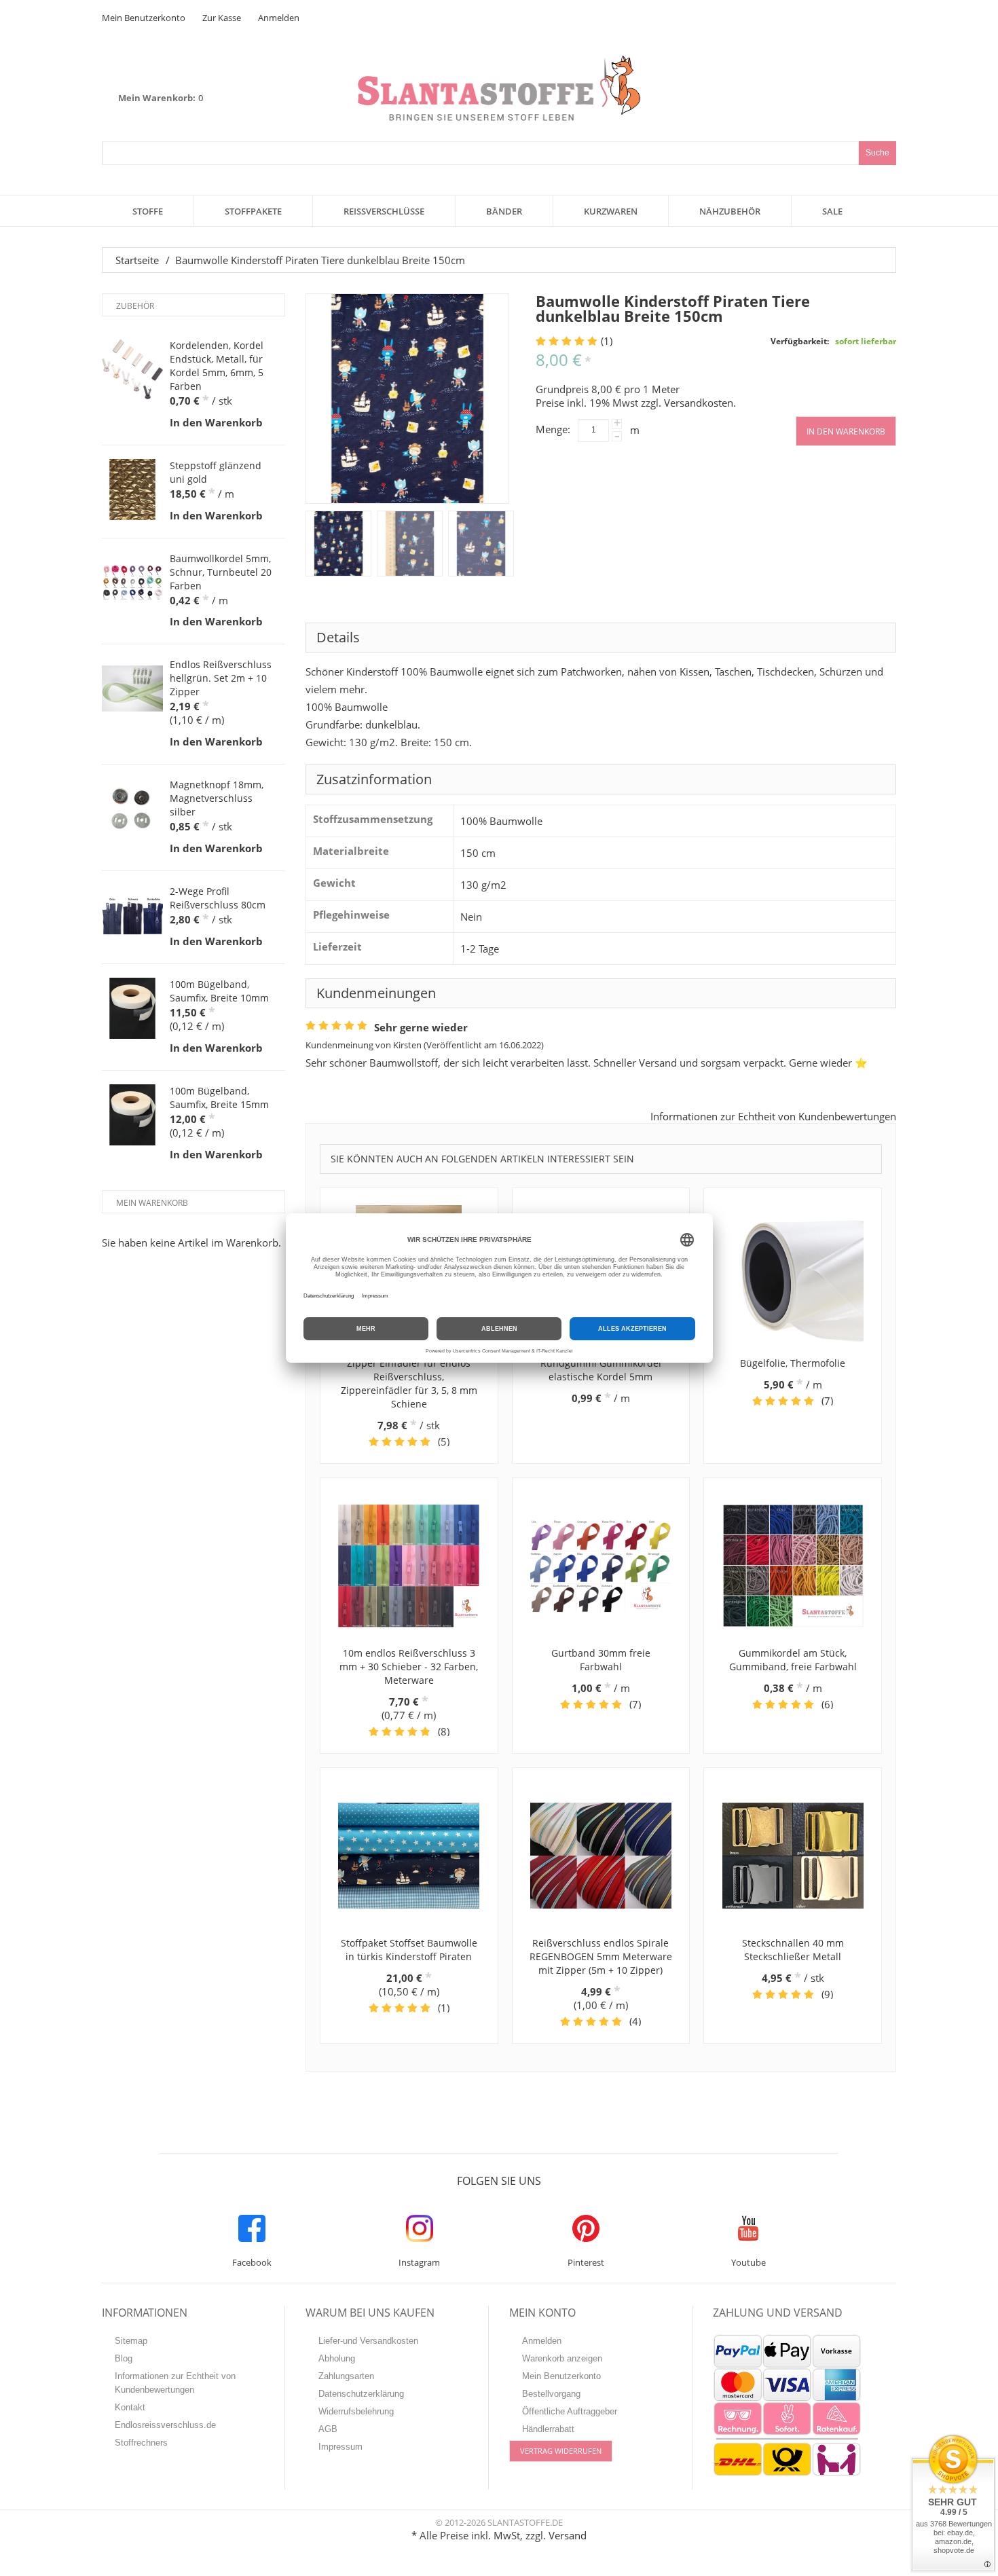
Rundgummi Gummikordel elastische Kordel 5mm (601, 1370)
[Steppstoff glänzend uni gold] (132, 490)
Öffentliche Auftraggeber (570, 2411)
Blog (124, 2358)
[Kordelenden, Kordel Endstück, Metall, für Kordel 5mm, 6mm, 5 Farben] (132, 369)
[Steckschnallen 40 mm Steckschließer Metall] (793, 1856)
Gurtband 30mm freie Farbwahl (601, 1660)
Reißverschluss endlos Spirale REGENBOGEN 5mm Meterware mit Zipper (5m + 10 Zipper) (601, 1956)
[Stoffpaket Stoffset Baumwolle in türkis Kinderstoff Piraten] (409, 1856)
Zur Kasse (222, 18)
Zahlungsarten (346, 2376)
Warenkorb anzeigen (562, 2358)
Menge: (553, 429)
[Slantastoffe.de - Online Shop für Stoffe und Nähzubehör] (499, 88)
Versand (568, 2535)
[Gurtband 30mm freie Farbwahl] (601, 1566)
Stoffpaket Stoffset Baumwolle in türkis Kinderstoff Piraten (409, 1950)
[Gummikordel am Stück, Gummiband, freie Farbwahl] (793, 1566)
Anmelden (279, 18)
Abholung (337, 2358)
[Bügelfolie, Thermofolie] (793, 1276)
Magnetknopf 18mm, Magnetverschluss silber (217, 798)
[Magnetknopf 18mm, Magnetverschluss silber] (132, 809)
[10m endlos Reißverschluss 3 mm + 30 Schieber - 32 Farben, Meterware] (409, 1566)
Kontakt (130, 2407)
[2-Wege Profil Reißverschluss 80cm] (132, 915)
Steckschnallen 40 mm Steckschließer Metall (793, 1950)
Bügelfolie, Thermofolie (793, 1363)
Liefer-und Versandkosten (368, 2341)
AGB (328, 2429)
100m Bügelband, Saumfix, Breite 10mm (219, 991)
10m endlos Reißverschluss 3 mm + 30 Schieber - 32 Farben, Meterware (409, 1667)
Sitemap (131, 2341)
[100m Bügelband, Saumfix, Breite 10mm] (132, 1008)
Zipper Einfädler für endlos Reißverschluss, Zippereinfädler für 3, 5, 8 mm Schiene (409, 1383)
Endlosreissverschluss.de (165, 2425)
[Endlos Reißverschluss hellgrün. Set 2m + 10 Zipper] (132, 688)
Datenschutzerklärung (361, 2394)
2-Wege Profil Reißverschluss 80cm (218, 898)
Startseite (137, 260)
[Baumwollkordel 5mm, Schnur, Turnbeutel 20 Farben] (132, 583)
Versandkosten (699, 403)
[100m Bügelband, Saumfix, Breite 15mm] (132, 1115)
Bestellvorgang (551, 2394)
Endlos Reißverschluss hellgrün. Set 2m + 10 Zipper (221, 678)
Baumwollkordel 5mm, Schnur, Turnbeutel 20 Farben (221, 572)
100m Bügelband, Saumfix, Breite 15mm (219, 1098)
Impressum (340, 2447)
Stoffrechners (141, 2443)
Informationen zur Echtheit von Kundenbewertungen (773, 1116)
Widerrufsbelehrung (356, 2411)
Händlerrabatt (548, 2429)
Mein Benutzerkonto (144, 18)
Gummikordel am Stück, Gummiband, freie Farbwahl (793, 1660)
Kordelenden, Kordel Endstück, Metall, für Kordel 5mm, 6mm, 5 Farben (217, 366)
